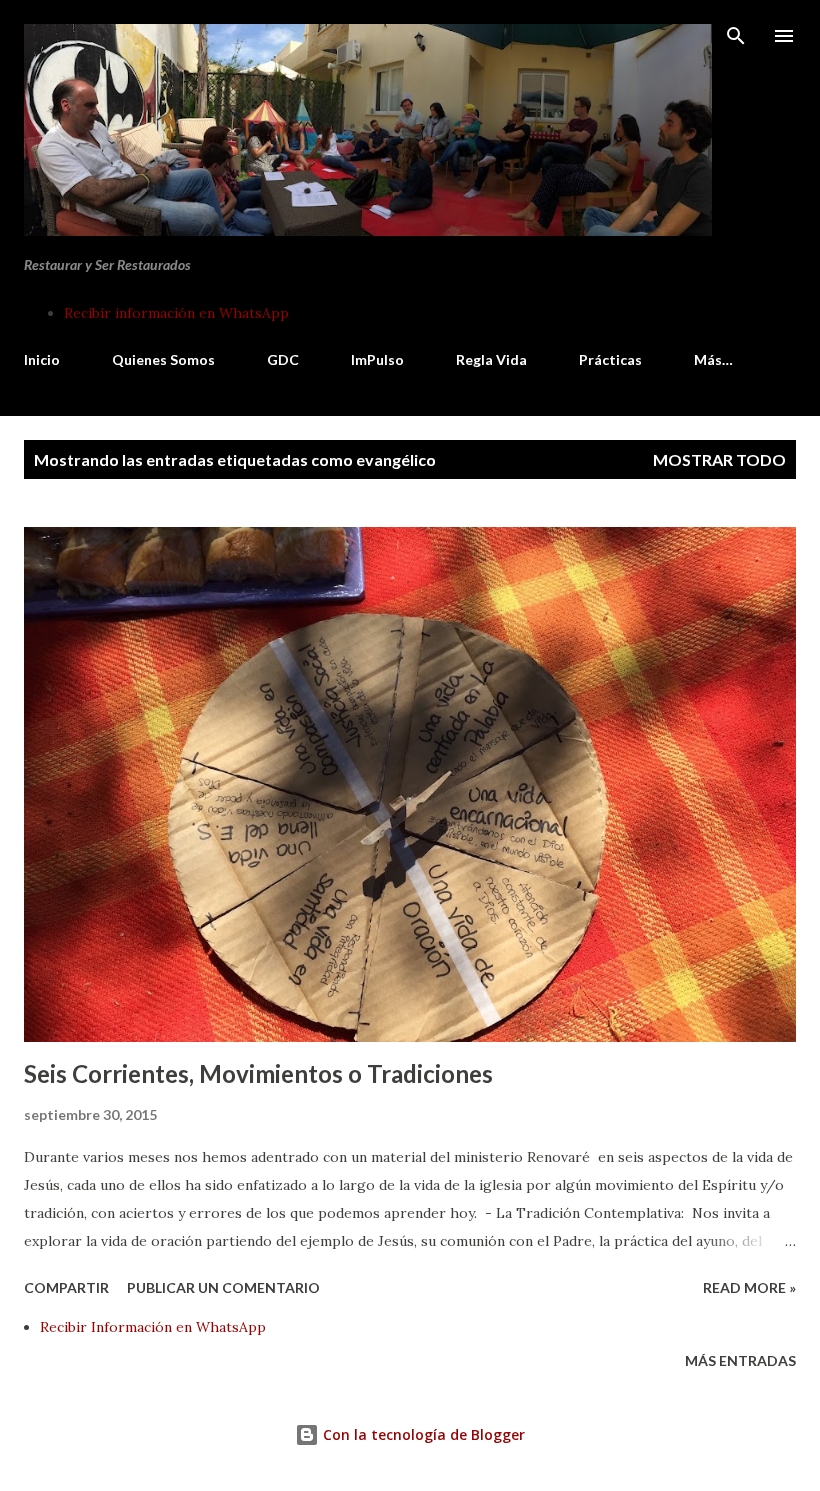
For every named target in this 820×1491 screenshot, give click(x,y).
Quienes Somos (163, 359)
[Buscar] (736, 36)
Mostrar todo (719, 459)
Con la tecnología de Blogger (422, 1434)
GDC (283, 359)
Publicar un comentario (223, 1287)
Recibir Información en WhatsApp (153, 1327)
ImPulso (377, 359)
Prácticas (610, 359)
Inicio (42, 359)
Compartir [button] (66, 1287)
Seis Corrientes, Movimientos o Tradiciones (258, 1073)
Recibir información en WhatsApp (176, 313)
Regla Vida (491, 359)
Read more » (749, 1287)
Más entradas (740, 1360)
